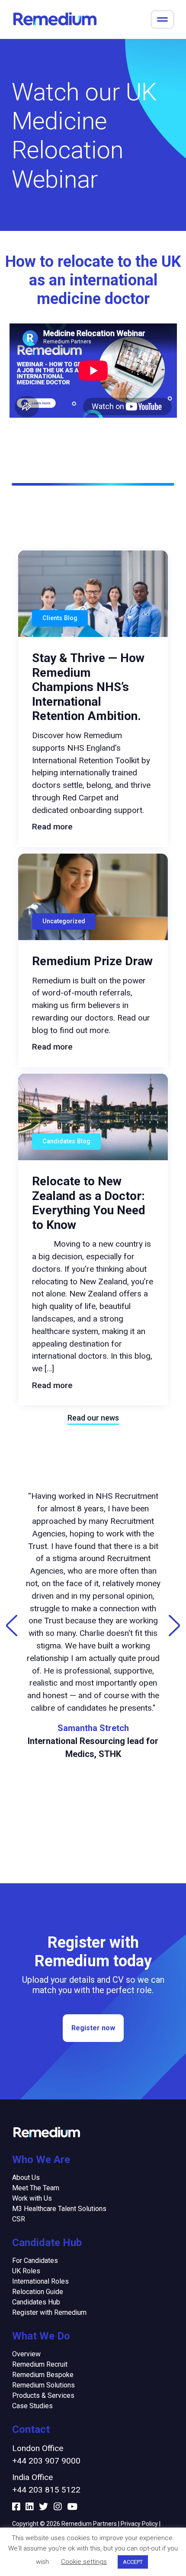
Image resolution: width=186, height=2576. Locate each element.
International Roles (40, 2281)
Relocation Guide (38, 2292)
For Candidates (35, 2261)
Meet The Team (36, 2188)
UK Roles (26, 2271)
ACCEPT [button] (133, 2562)
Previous (12, 1626)
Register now (93, 2028)
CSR (19, 2219)
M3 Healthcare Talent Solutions (59, 2209)
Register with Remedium (49, 2312)
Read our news (93, 1418)
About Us (26, 2178)
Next (174, 1626)
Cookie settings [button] (84, 2562)
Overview (26, 2354)
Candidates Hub (36, 2302)
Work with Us (32, 2198)
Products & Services (43, 2395)
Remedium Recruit (40, 2364)
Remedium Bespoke (43, 2375)
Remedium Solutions (43, 2385)
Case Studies (32, 2406)
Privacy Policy (139, 2524)
